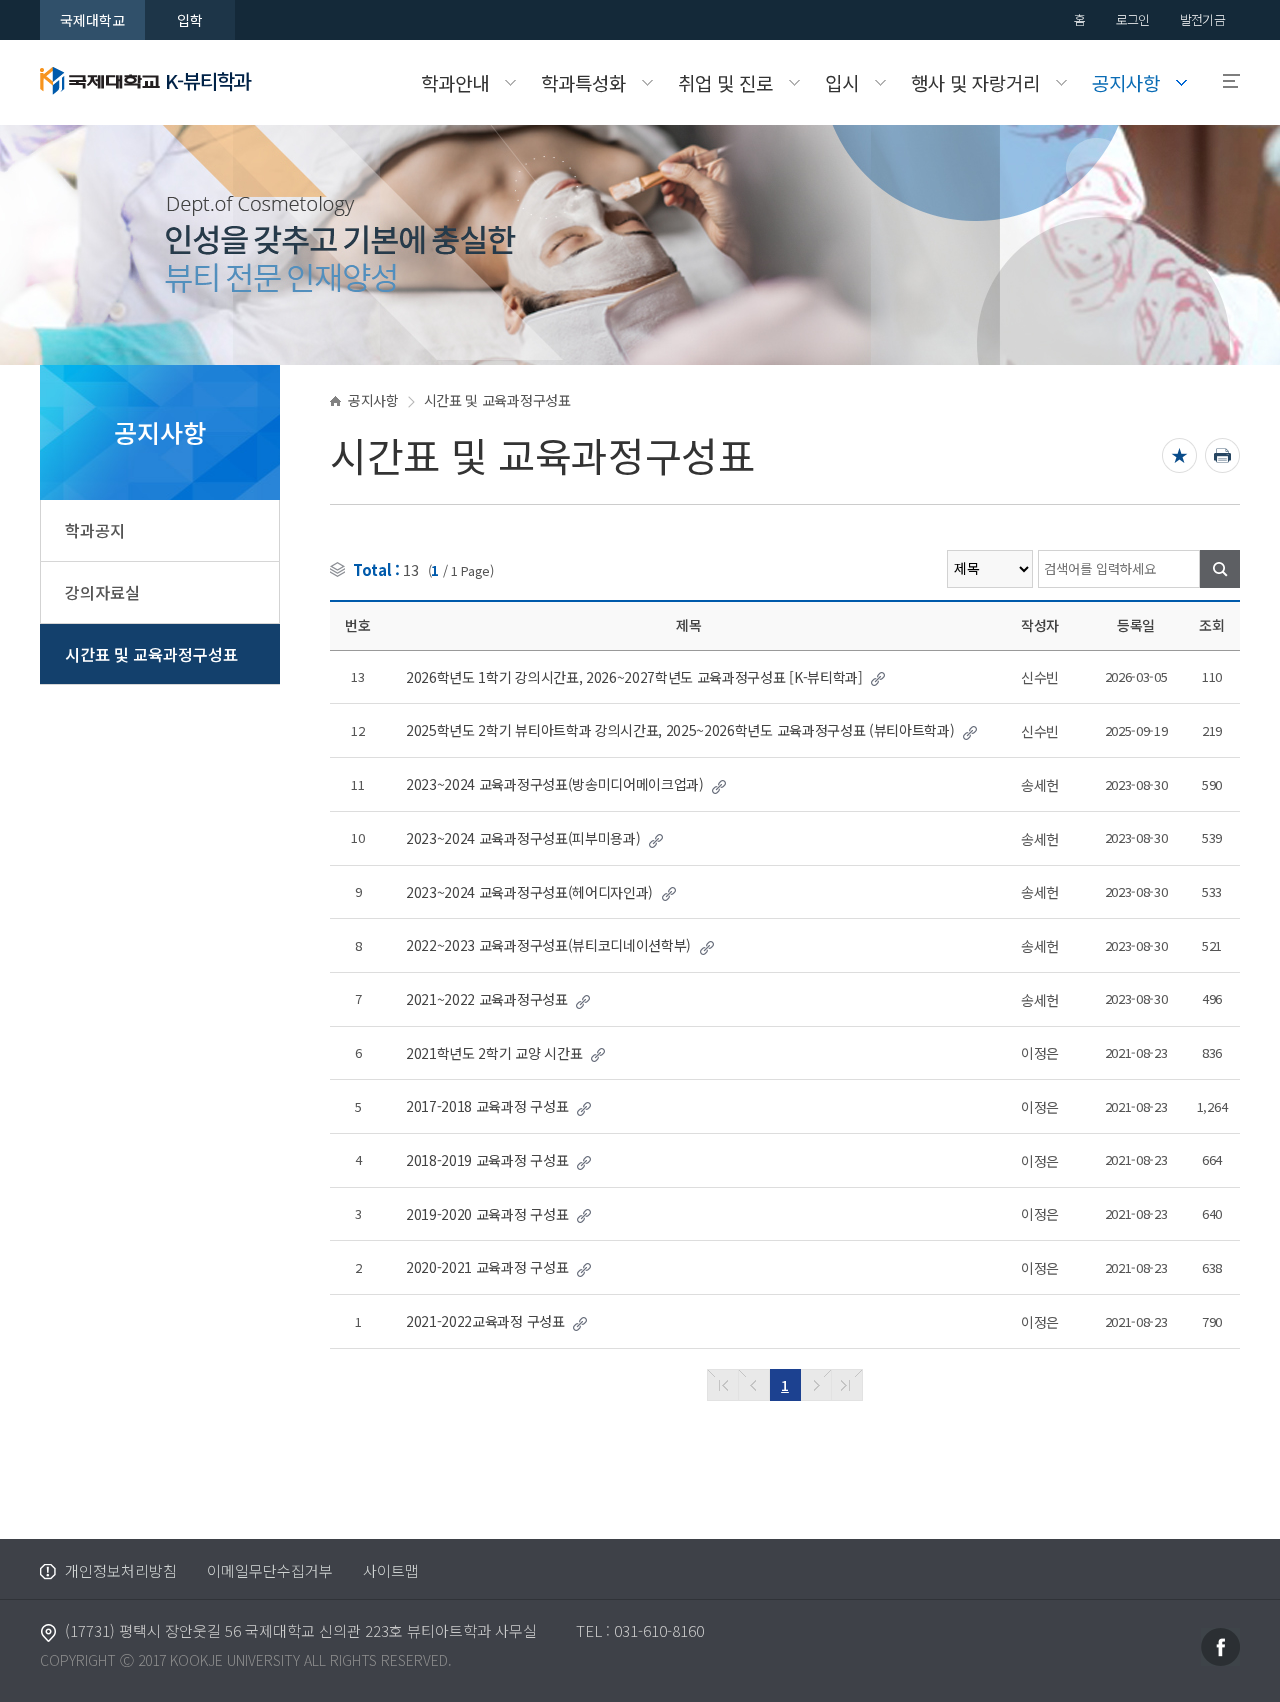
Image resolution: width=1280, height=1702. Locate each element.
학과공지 (95, 530)
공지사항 (373, 400)
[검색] (1220, 569)
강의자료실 (102, 592)
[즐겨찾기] (1179, 455)
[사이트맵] (1222, 81)
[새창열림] (1220, 1644)
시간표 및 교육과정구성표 (151, 654)
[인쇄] (1222, 455)
